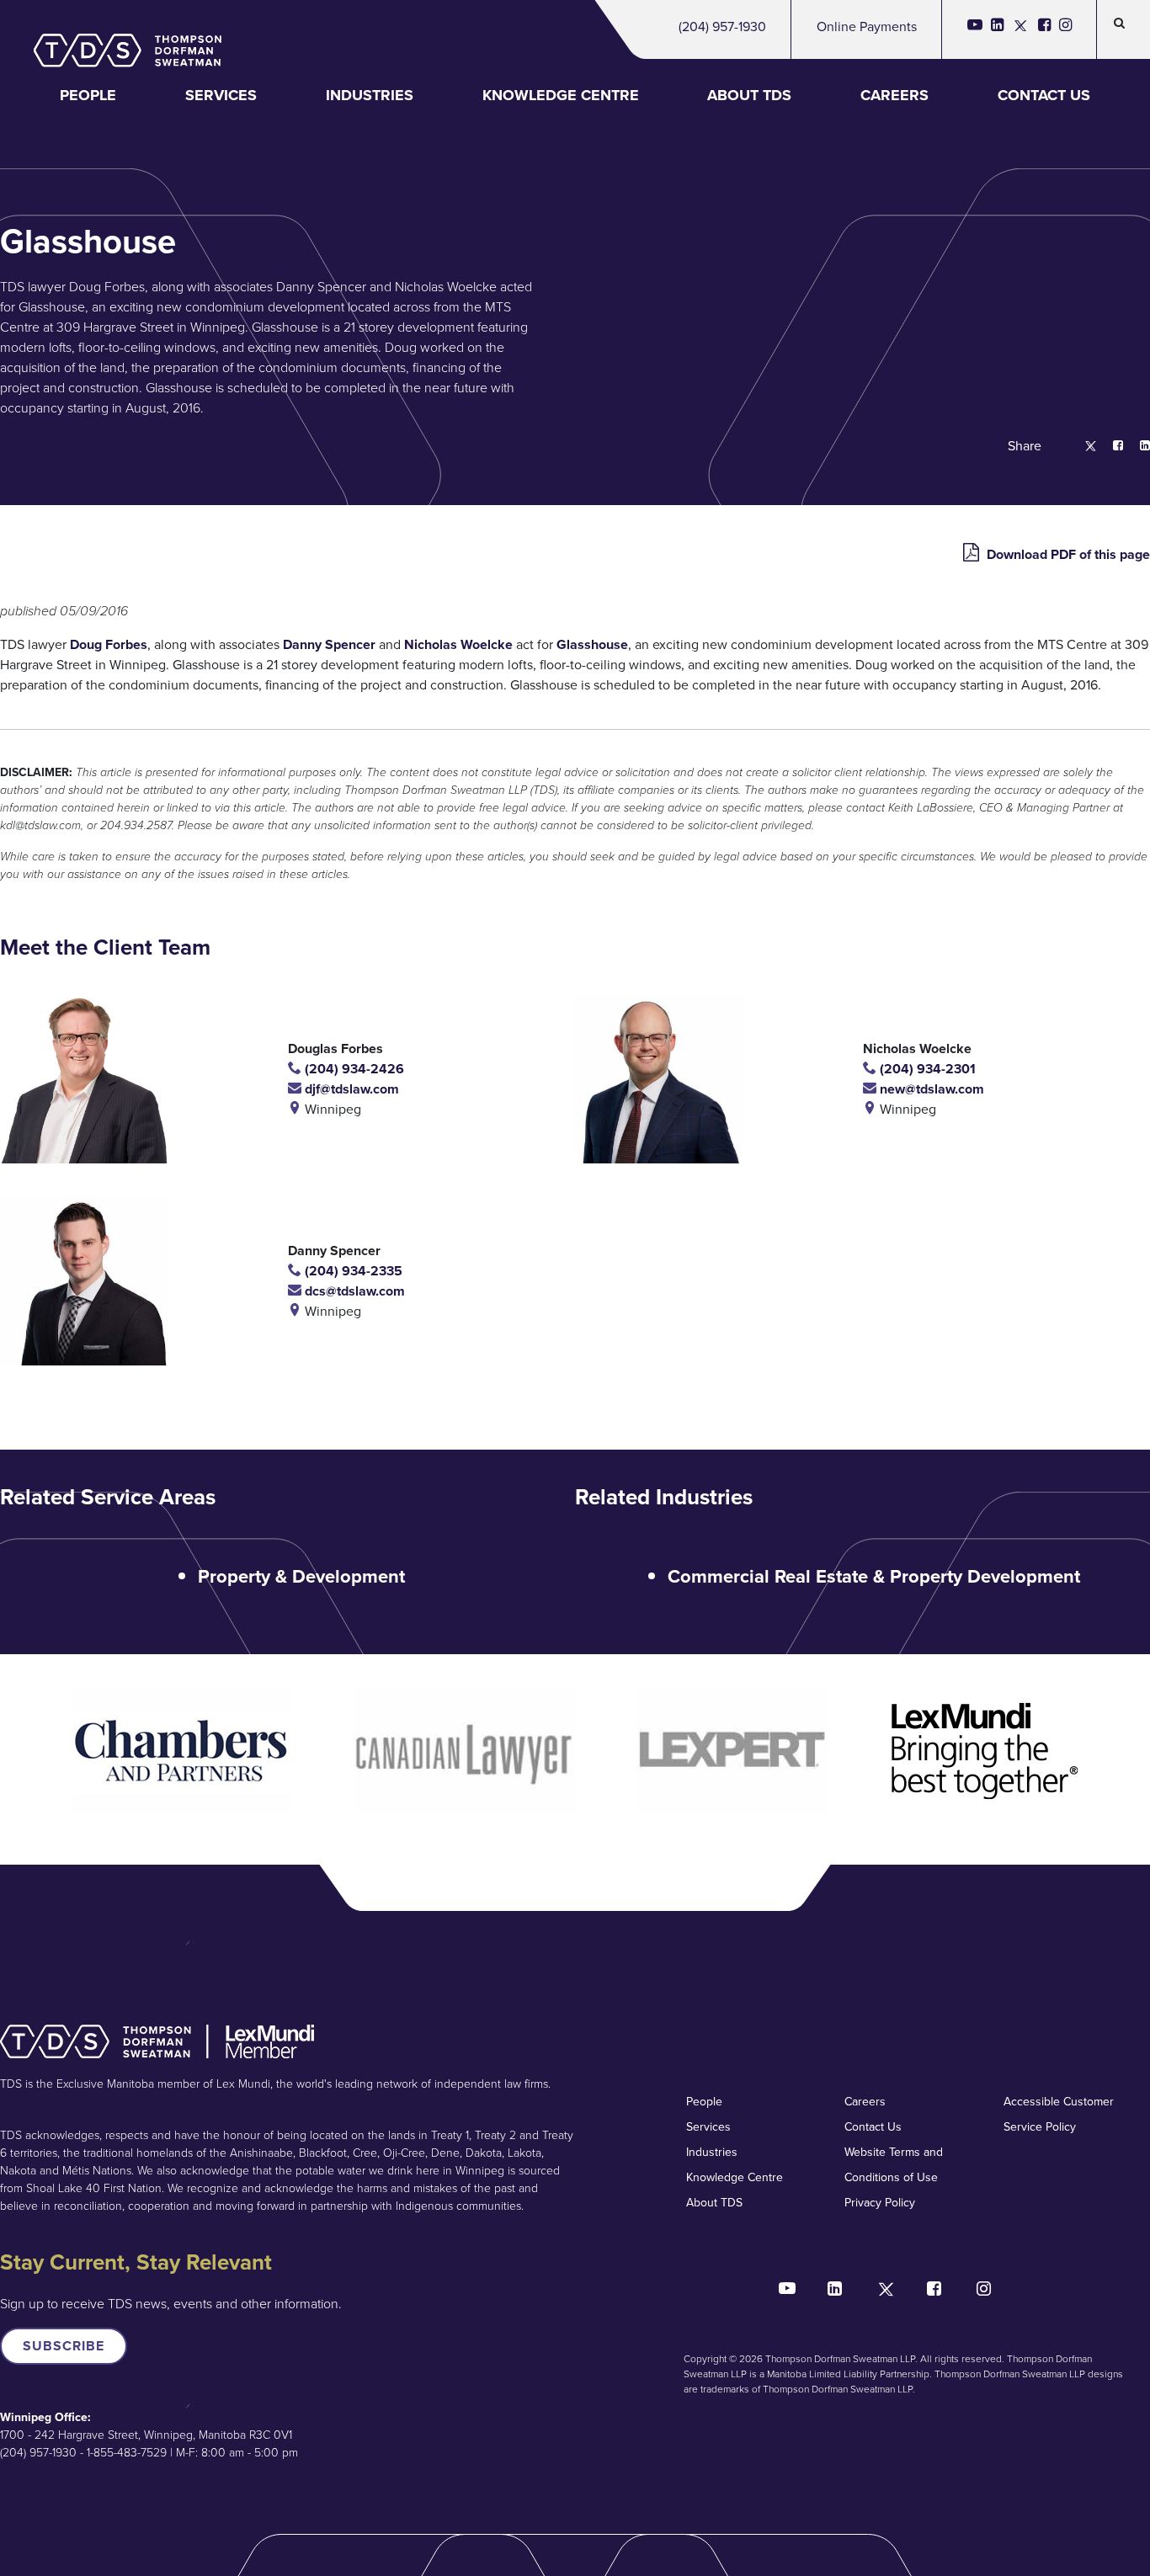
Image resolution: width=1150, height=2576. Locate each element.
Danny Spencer (329, 644)
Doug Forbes (109, 644)
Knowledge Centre (561, 95)
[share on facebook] (1110, 447)
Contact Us (1044, 95)
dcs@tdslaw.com (353, 1291)
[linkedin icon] (997, 29)
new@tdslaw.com (930, 1089)
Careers (894, 95)
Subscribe (64, 2346)
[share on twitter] (1082, 447)
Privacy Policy (880, 2203)
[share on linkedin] (1137, 447)
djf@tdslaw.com (350, 1089)
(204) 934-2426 (353, 1069)
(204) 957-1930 (722, 27)
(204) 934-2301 (926, 1069)
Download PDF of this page (1067, 554)
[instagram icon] (1065, 29)
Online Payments (867, 27)
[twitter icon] (1021, 29)
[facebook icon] (1044, 29)
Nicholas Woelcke (458, 644)
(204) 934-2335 (352, 1271)
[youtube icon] (975, 29)
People (88, 95)
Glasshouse (592, 644)
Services (221, 95)
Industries (370, 95)
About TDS (749, 95)
